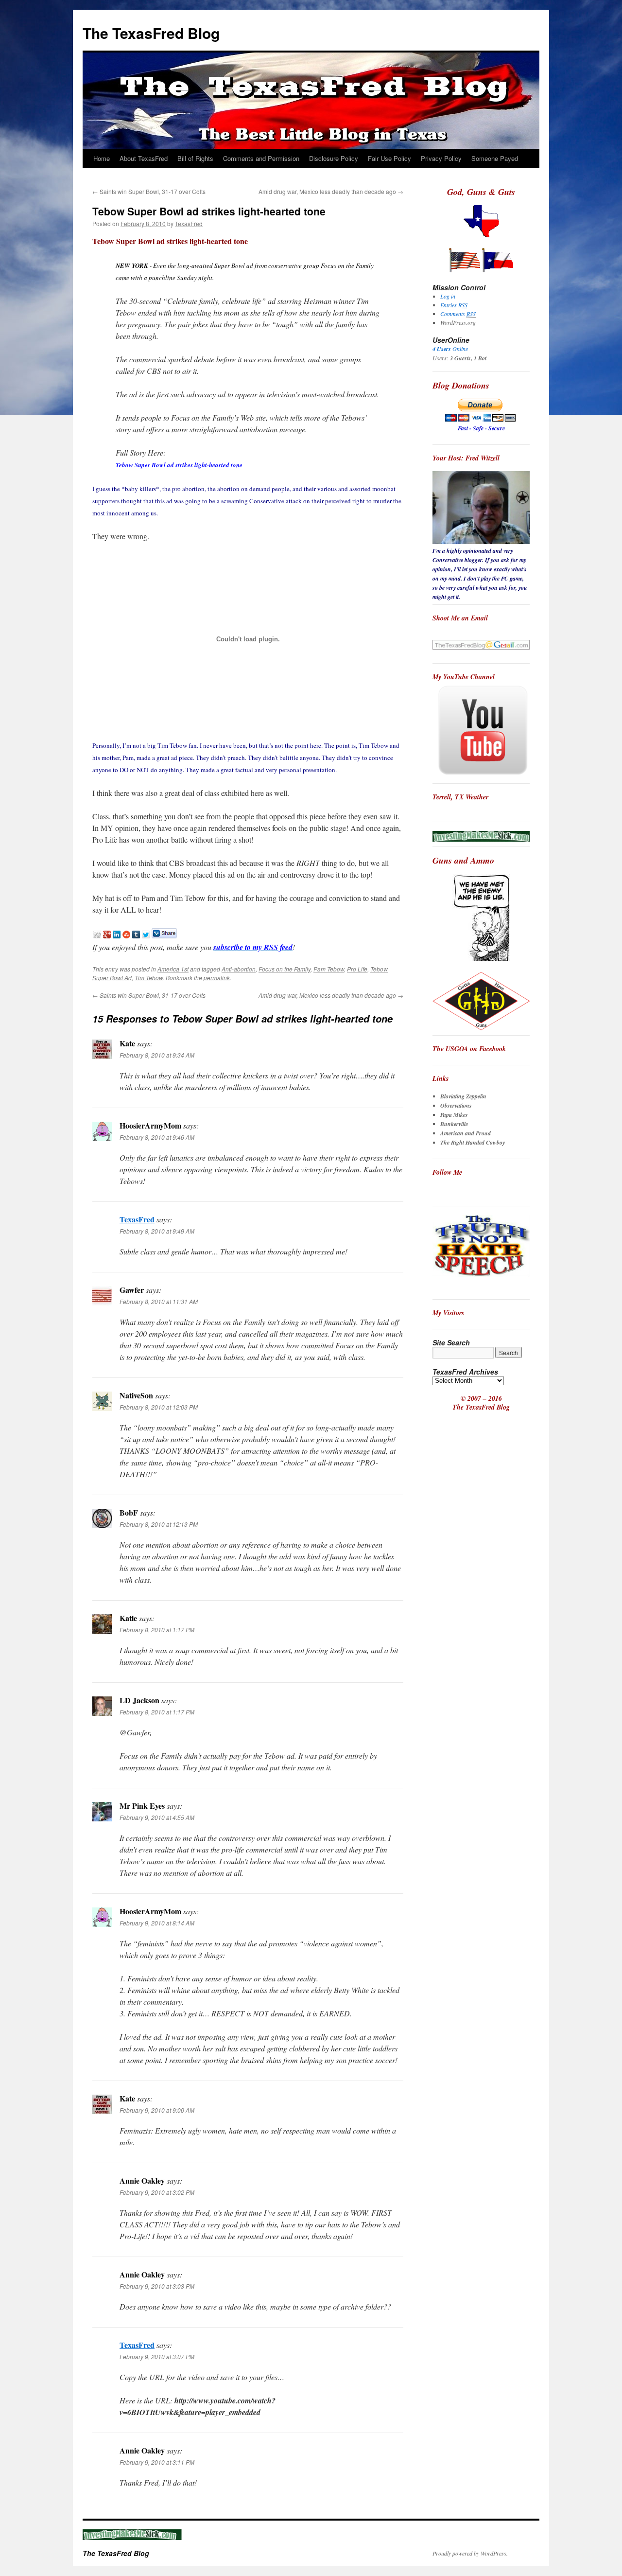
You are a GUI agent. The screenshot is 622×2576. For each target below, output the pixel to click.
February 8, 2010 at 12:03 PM (159, 1407)
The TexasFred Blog (151, 33)
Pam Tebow (329, 969)
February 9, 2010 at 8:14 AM (157, 1923)
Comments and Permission (261, 158)
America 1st (173, 969)
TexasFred (189, 223)
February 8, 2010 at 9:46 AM (157, 1137)
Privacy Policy (441, 158)
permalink (217, 978)
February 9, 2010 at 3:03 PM (157, 2286)
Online (450, 349)
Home (102, 158)
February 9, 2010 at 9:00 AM (157, 2110)
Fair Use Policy (389, 158)
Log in (448, 296)
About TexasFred (144, 158)
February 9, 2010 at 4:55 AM (157, 1817)
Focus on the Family (285, 969)
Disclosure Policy (334, 158)
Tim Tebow (149, 978)
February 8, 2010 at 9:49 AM (157, 1231)
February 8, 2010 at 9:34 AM (157, 1055)
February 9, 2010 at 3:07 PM (157, 2356)
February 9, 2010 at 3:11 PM (157, 2462)
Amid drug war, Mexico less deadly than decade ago (331, 191)
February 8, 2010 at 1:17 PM (157, 1630)
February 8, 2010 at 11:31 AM (159, 1301)
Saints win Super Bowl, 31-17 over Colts (149, 191)
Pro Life (357, 969)
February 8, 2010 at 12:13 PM (159, 1524)
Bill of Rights (195, 158)
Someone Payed (495, 158)
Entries (454, 305)
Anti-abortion (239, 969)
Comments (458, 314)
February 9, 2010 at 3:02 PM (157, 2192)
